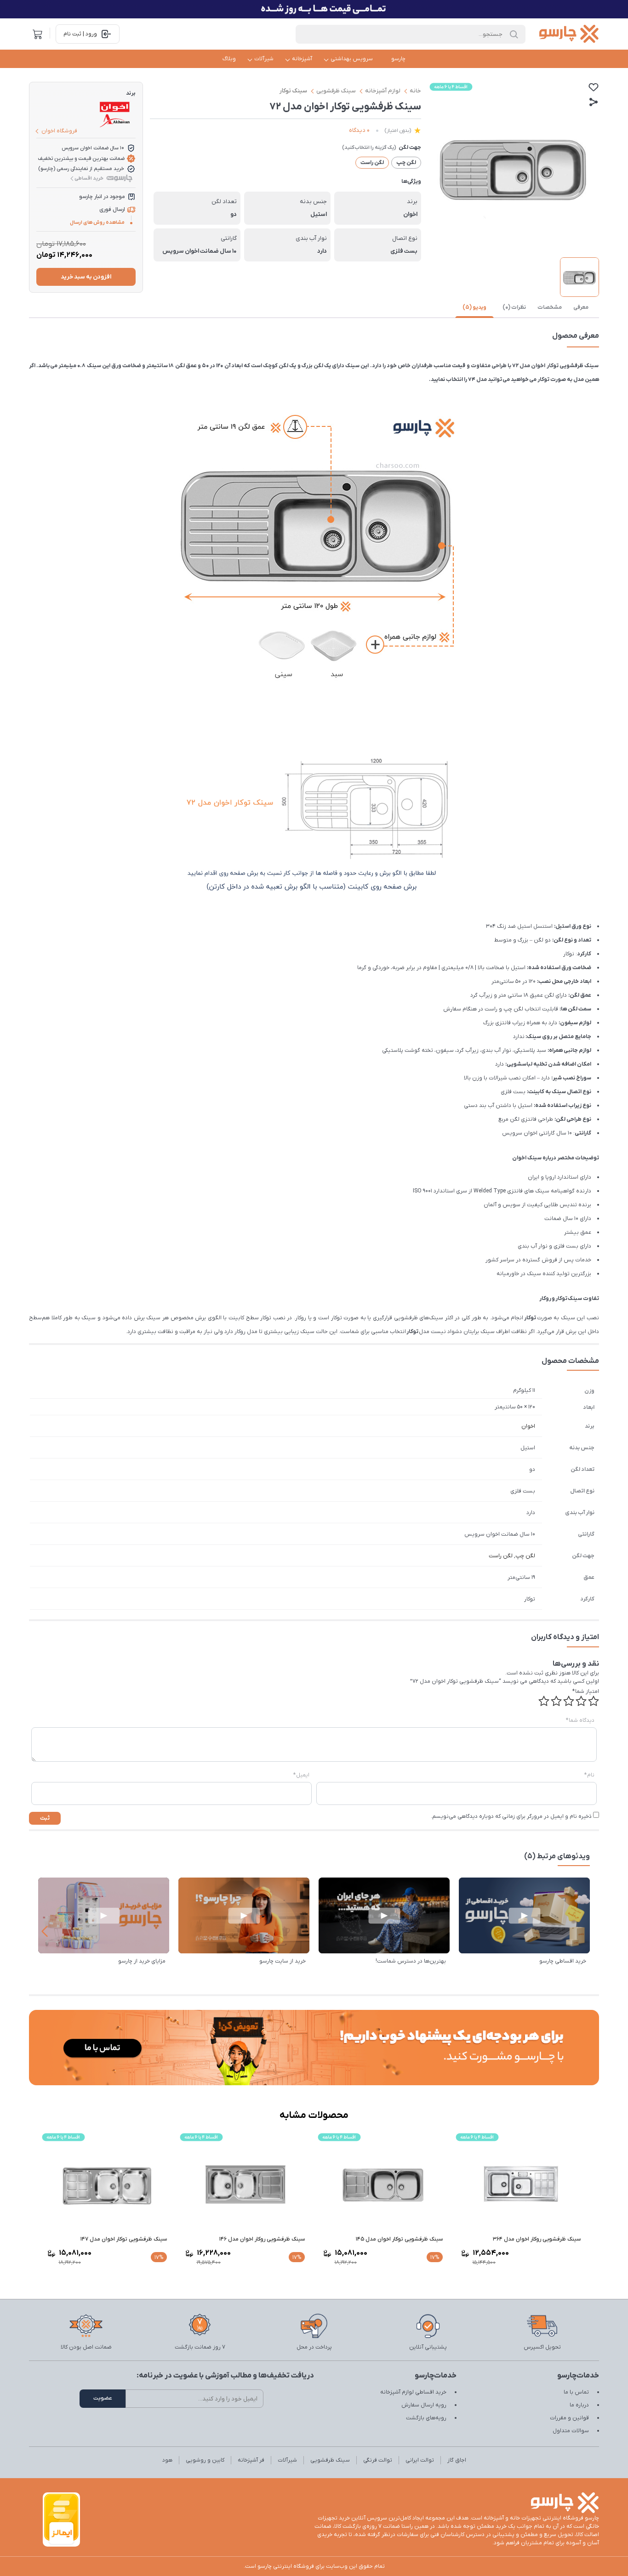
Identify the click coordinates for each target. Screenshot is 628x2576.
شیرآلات (264, 59)
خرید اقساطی (89, 178)
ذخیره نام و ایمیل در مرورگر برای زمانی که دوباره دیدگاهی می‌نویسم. (511, 1816)
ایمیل (301, 1775)
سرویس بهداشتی (352, 59)
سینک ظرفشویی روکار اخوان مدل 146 (262, 2239)
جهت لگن (410, 148)
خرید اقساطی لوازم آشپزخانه (413, 2392)
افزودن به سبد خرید (86, 277)
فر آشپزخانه (251, 2460)
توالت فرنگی (378, 2460)
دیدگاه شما (580, 1720)
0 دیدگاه (359, 130)
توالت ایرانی (420, 2460)
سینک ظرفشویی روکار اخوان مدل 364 (537, 2239)
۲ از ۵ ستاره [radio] (581, 1701)
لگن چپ (525, 1556)
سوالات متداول (571, 2431)
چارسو (398, 59)
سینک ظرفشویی (336, 91)
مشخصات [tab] (550, 307)
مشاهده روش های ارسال (97, 222)
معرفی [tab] (581, 307)
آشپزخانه (302, 59)
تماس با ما (576, 2392)
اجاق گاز (457, 2460)
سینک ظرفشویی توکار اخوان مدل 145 (399, 2239)
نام (589, 1775)
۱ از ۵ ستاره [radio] (594, 1701)
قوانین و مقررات (569, 2418)
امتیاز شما (586, 1691)
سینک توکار (293, 91)
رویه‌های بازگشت (426, 2418)
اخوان (528, 1426)
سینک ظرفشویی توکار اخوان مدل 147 (124, 2239)
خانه (415, 91)
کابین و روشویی (205, 2460)
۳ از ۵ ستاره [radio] (569, 1701)
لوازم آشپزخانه (383, 91)
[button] (44, 1931)
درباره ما (579, 2405)
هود (167, 2460)
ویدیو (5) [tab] (474, 307)
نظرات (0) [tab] (514, 307)
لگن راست (501, 1556)
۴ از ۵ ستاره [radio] (556, 1701)
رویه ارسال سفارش (424, 2405)
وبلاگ (229, 59)
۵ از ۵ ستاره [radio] (544, 1701)
